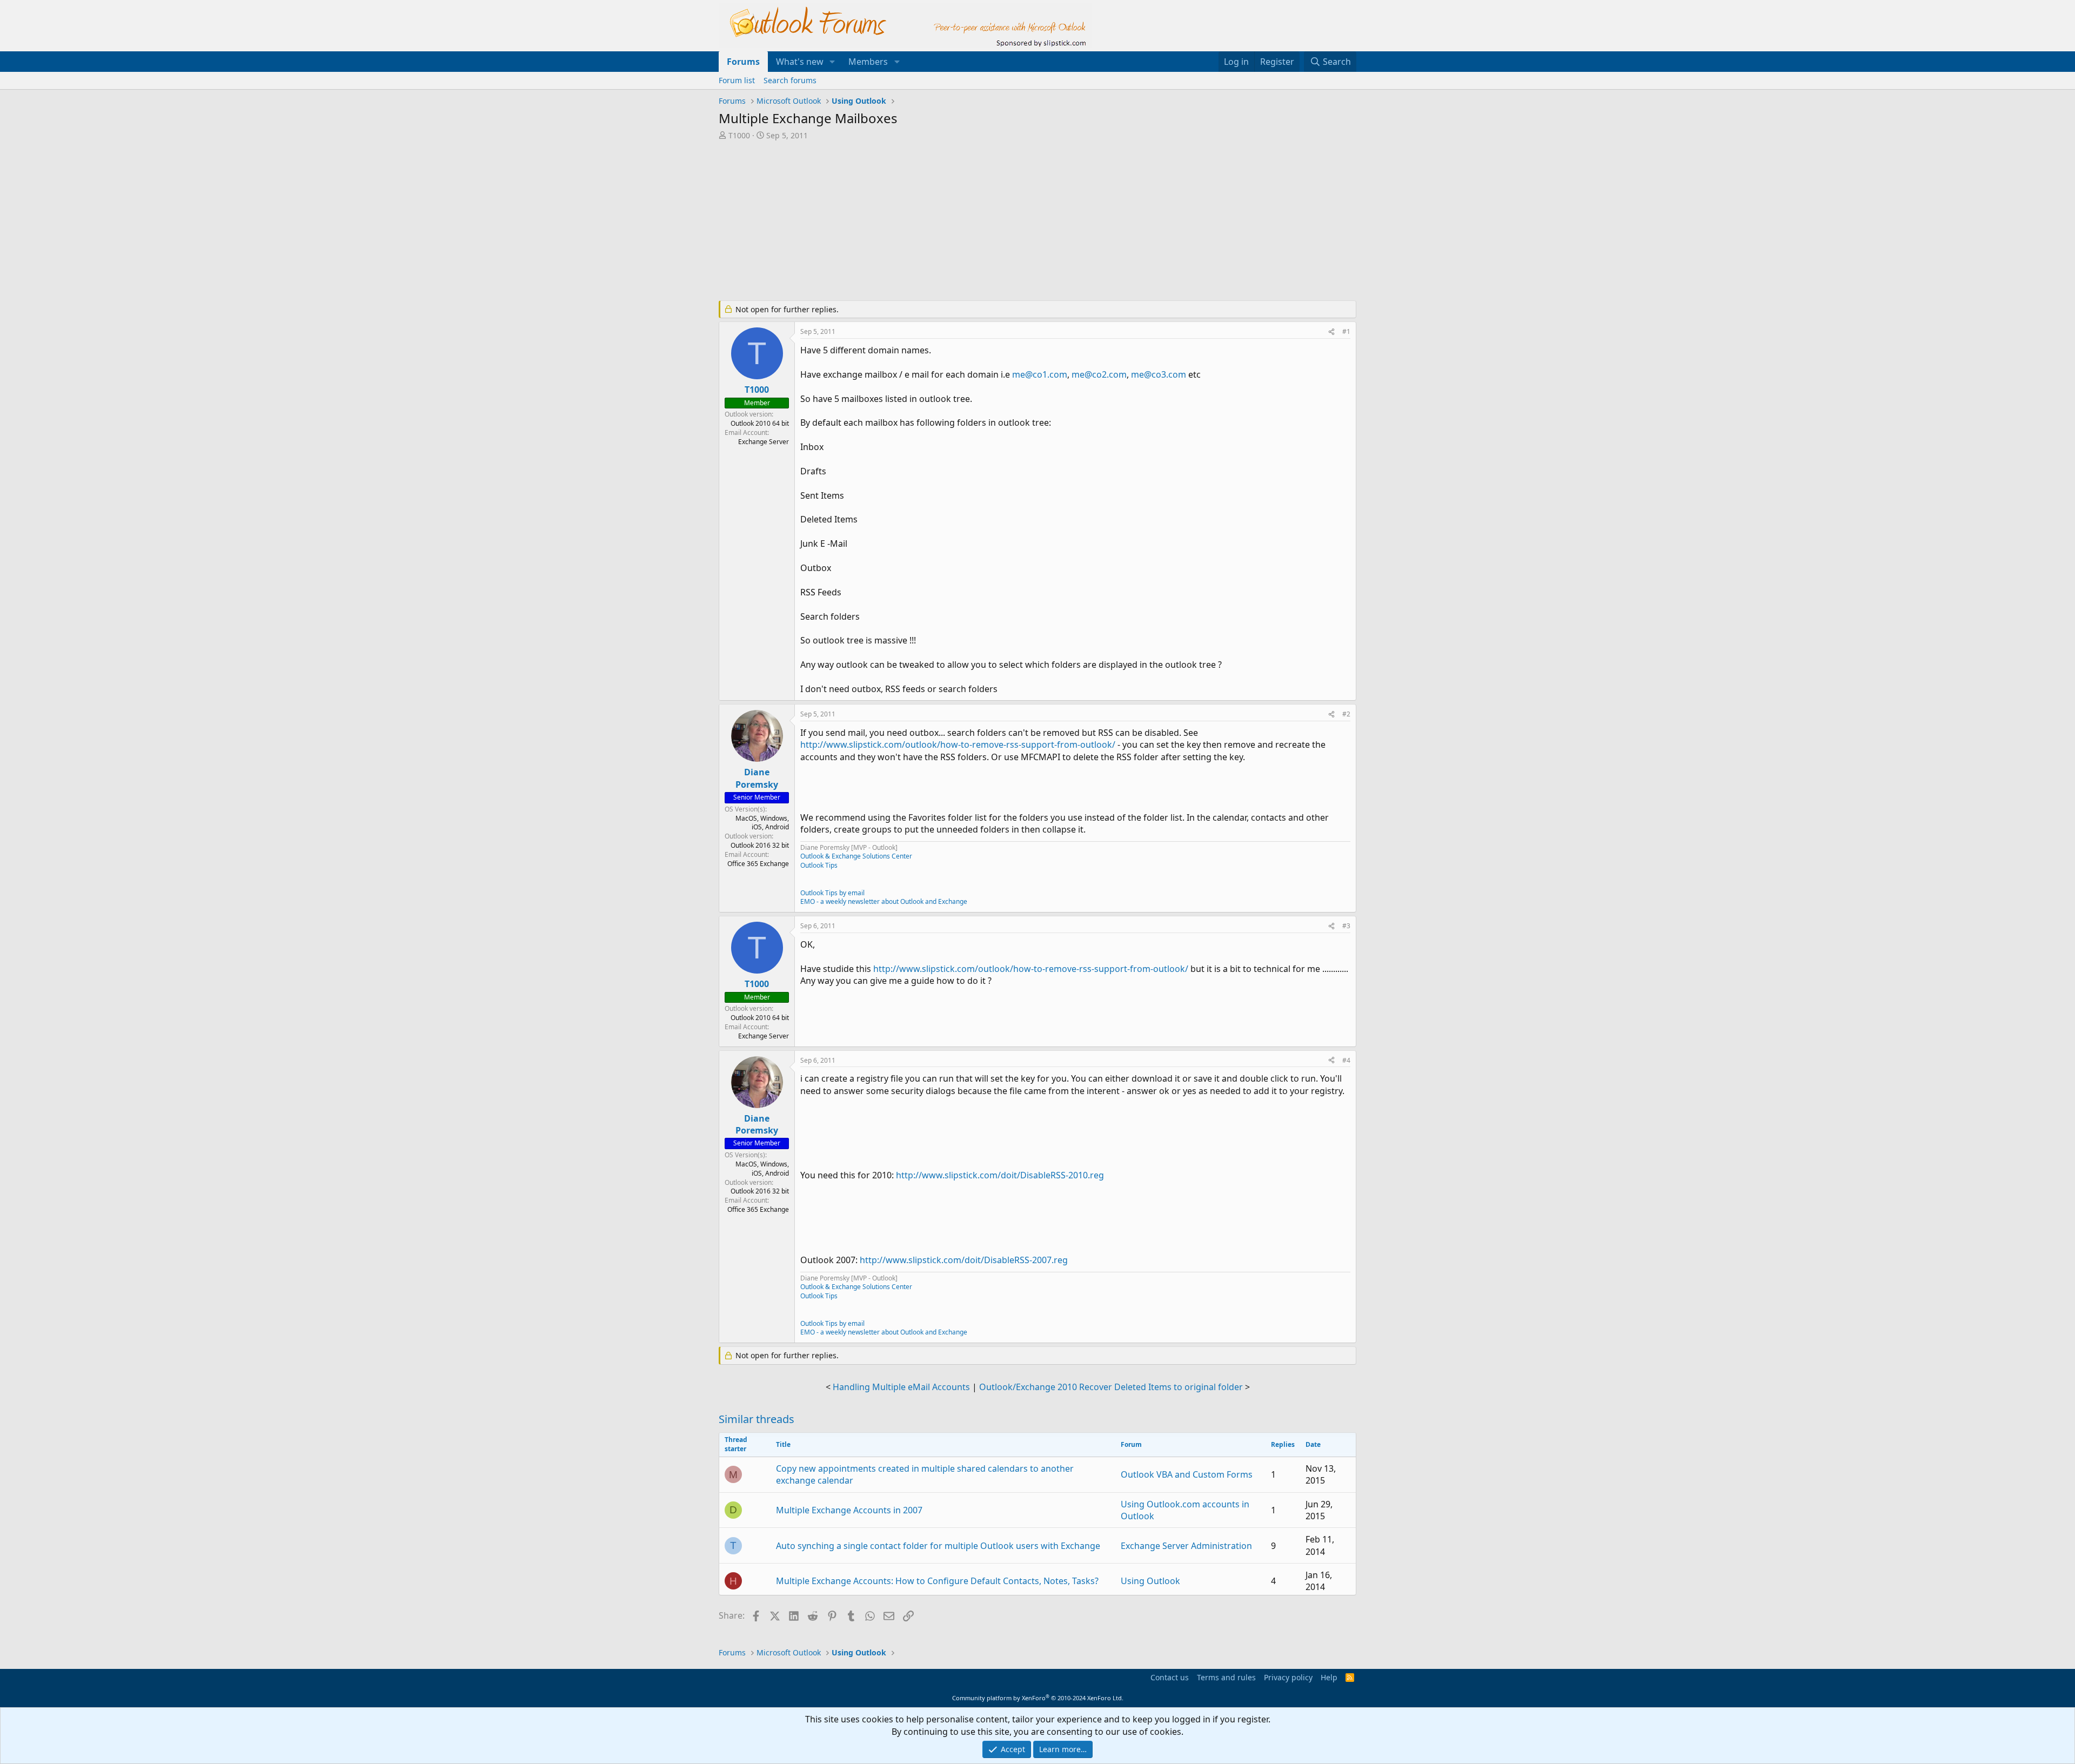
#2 (1346, 714)
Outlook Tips (819, 865)
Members (868, 62)
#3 (1346, 926)
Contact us (1170, 1677)
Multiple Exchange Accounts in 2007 (849, 1510)
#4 (1346, 1060)
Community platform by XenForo (1038, 1698)
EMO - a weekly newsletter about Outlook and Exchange (884, 901)
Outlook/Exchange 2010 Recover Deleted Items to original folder (1111, 1387)
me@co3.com (1159, 374)
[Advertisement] (981, 222)
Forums (743, 62)
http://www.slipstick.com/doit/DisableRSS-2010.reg (1000, 1175)
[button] (832, 62)
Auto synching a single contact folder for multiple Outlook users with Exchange (938, 1546)
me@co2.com (1099, 374)
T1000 (739, 135)
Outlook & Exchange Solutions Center (856, 856)
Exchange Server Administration (1186, 1546)
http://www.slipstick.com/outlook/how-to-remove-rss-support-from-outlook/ (958, 744)
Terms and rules (1226, 1677)
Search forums (790, 80)
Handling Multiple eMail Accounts (901, 1387)
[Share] (1331, 332)
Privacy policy (1288, 1677)
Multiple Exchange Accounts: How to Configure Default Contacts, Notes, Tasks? (937, 1581)
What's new (800, 62)
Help (1329, 1677)
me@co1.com (1040, 374)
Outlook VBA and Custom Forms (1187, 1474)
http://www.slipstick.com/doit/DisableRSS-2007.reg (964, 1260)
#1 (1346, 331)
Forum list (737, 80)
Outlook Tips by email (832, 893)
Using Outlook (1150, 1581)
